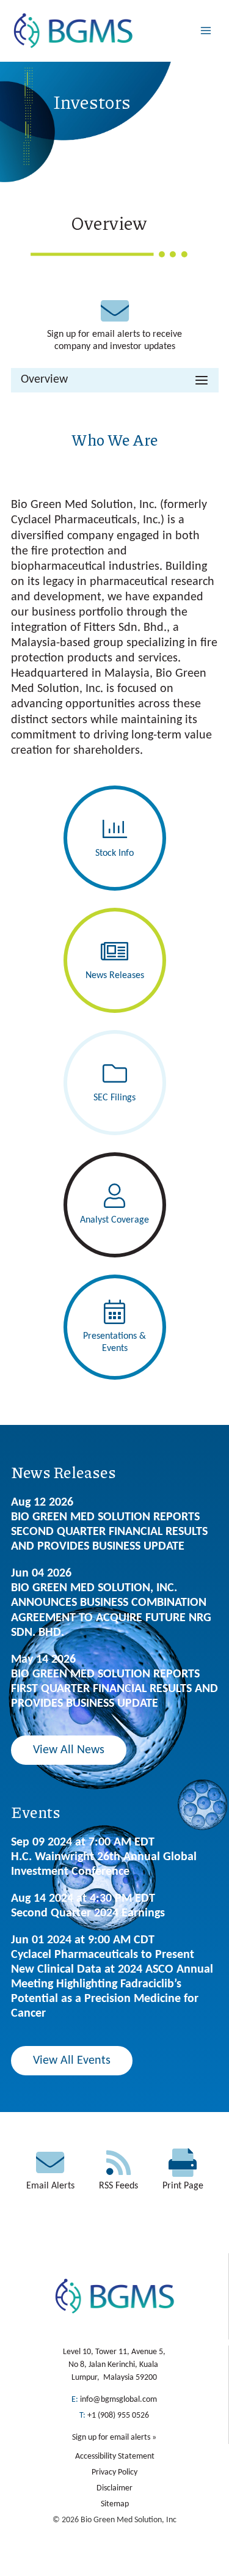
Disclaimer (114, 2488)
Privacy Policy (114, 2472)
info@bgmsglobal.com (118, 2400)
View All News (69, 1750)
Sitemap (115, 2504)
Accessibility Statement (115, 2456)
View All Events (72, 2061)
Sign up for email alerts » (114, 2438)
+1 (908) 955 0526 (118, 2416)
